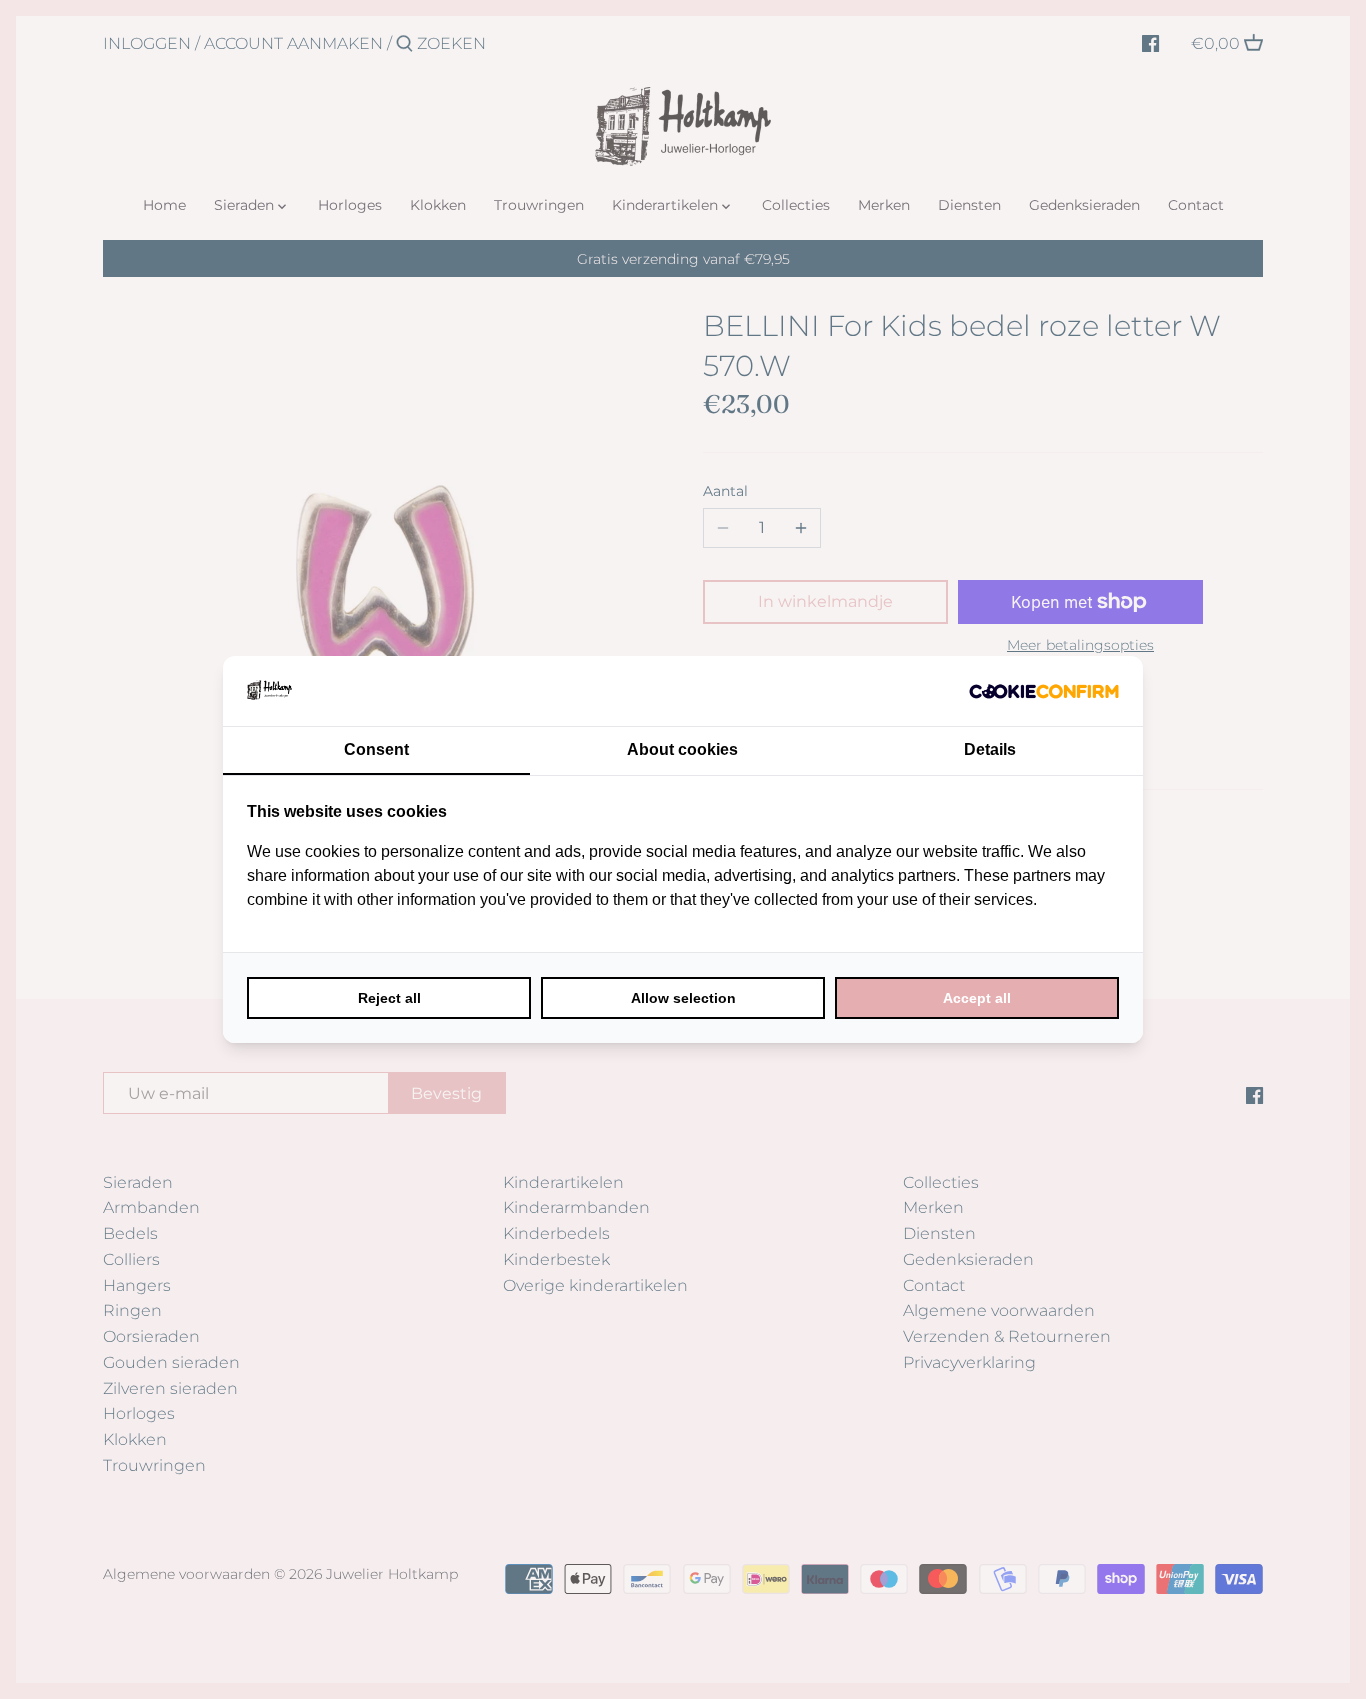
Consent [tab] (376, 749)
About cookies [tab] (682, 749)
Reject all (389, 998)
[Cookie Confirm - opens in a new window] (1044, 691)
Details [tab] (990, 749)
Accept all (977, 998)
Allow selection (683, 998)
